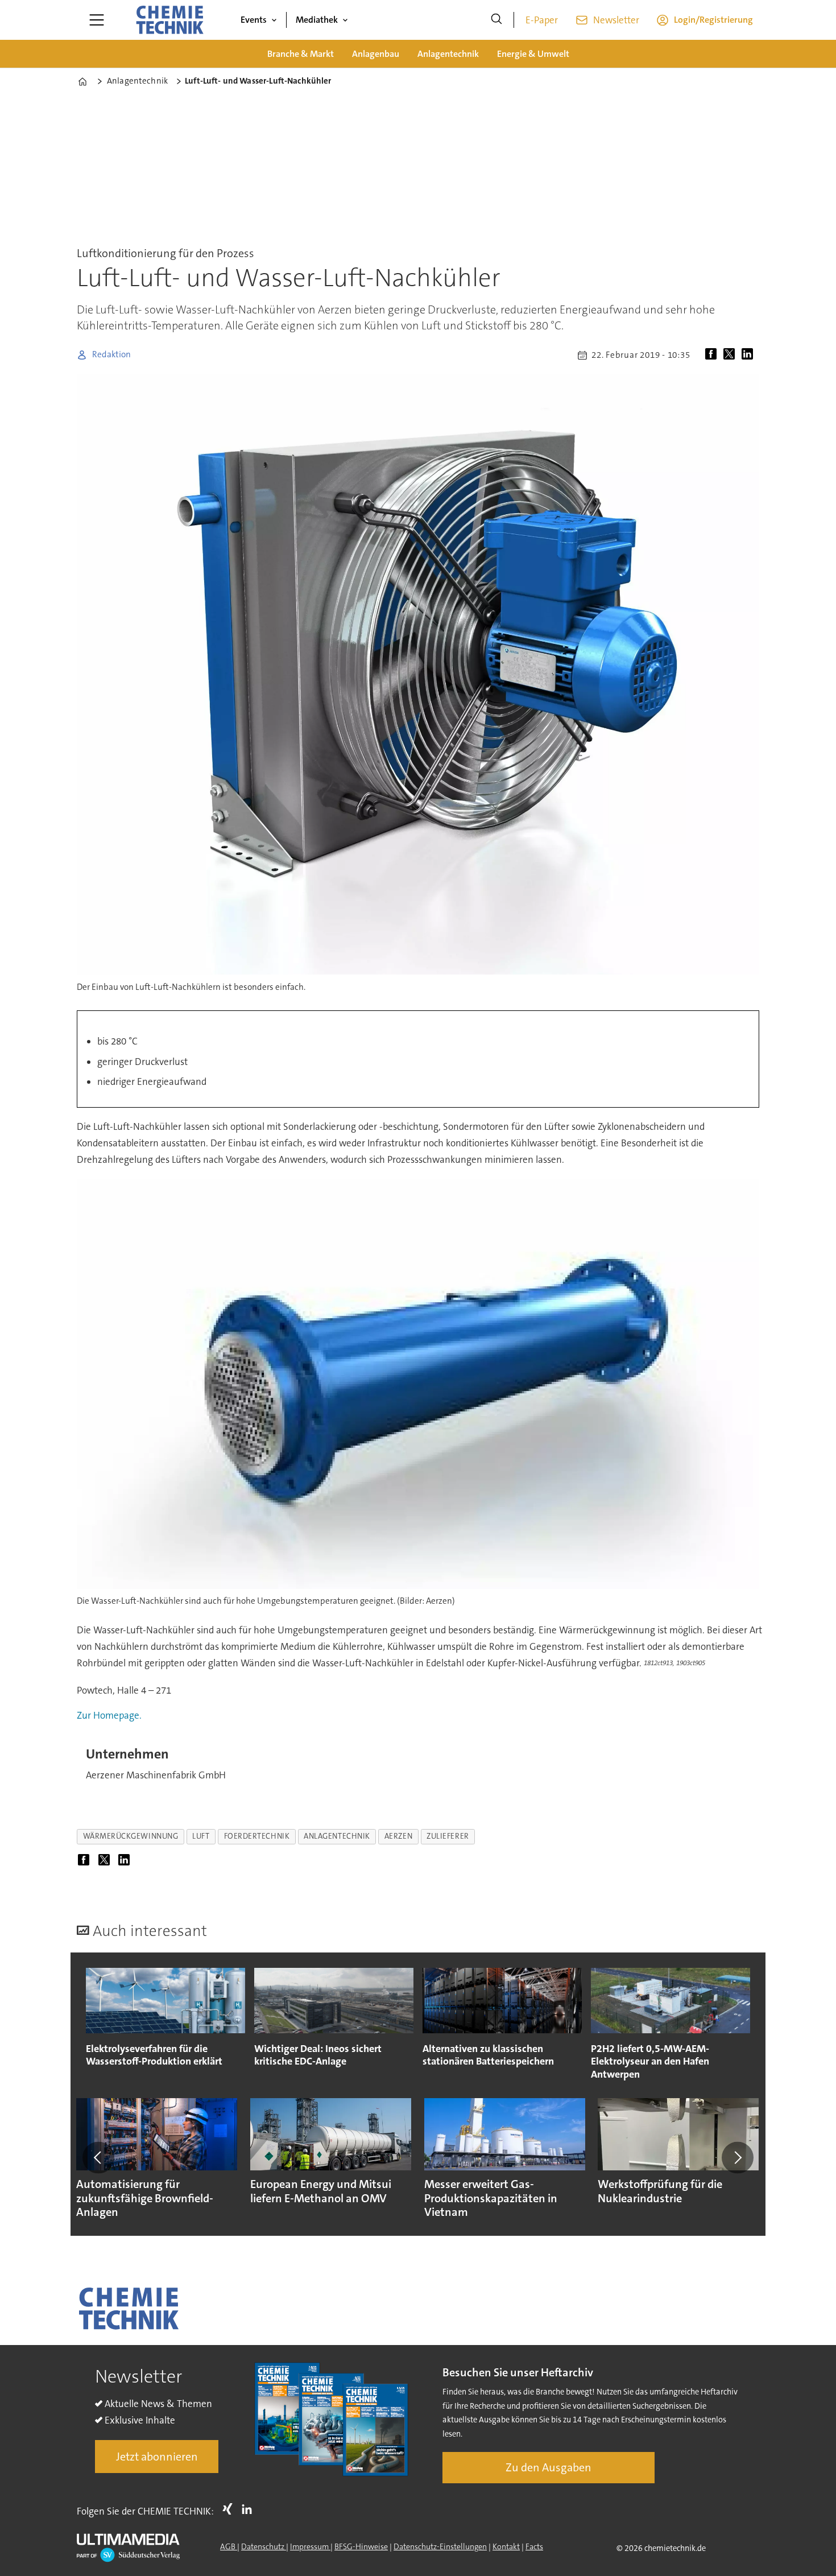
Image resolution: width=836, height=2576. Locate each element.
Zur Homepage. (109, 1715)
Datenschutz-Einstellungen (440, 2546)
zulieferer (448, 1836)
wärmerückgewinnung (131, 1836)
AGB (229, 2546)
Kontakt (506, 2546)
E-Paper (542, 20)
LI (250, 2509)
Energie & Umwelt (533, 54)
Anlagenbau (376, 54)
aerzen (398, 1836)
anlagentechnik (337, 1836)
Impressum (310, 2546)
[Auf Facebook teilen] (713, 355)
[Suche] (496, 20)
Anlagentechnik (448, 54)
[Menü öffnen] (97, 20)
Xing (230, 2509)
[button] (98, 2157)
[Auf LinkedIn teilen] (750, 355)
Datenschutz (264, 2546)
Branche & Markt (301, 54)
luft (201, 1836)
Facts (534, 2546)
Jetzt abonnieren (157, 2457)
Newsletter (616, 20)
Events (254, 20)
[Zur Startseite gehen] (169, 20)
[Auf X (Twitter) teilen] (731, 355)
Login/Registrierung (713, 20)
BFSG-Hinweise (361, 2546)
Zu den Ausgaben (549, 2467)
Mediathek (317, 20)
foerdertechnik (257, 1836)
